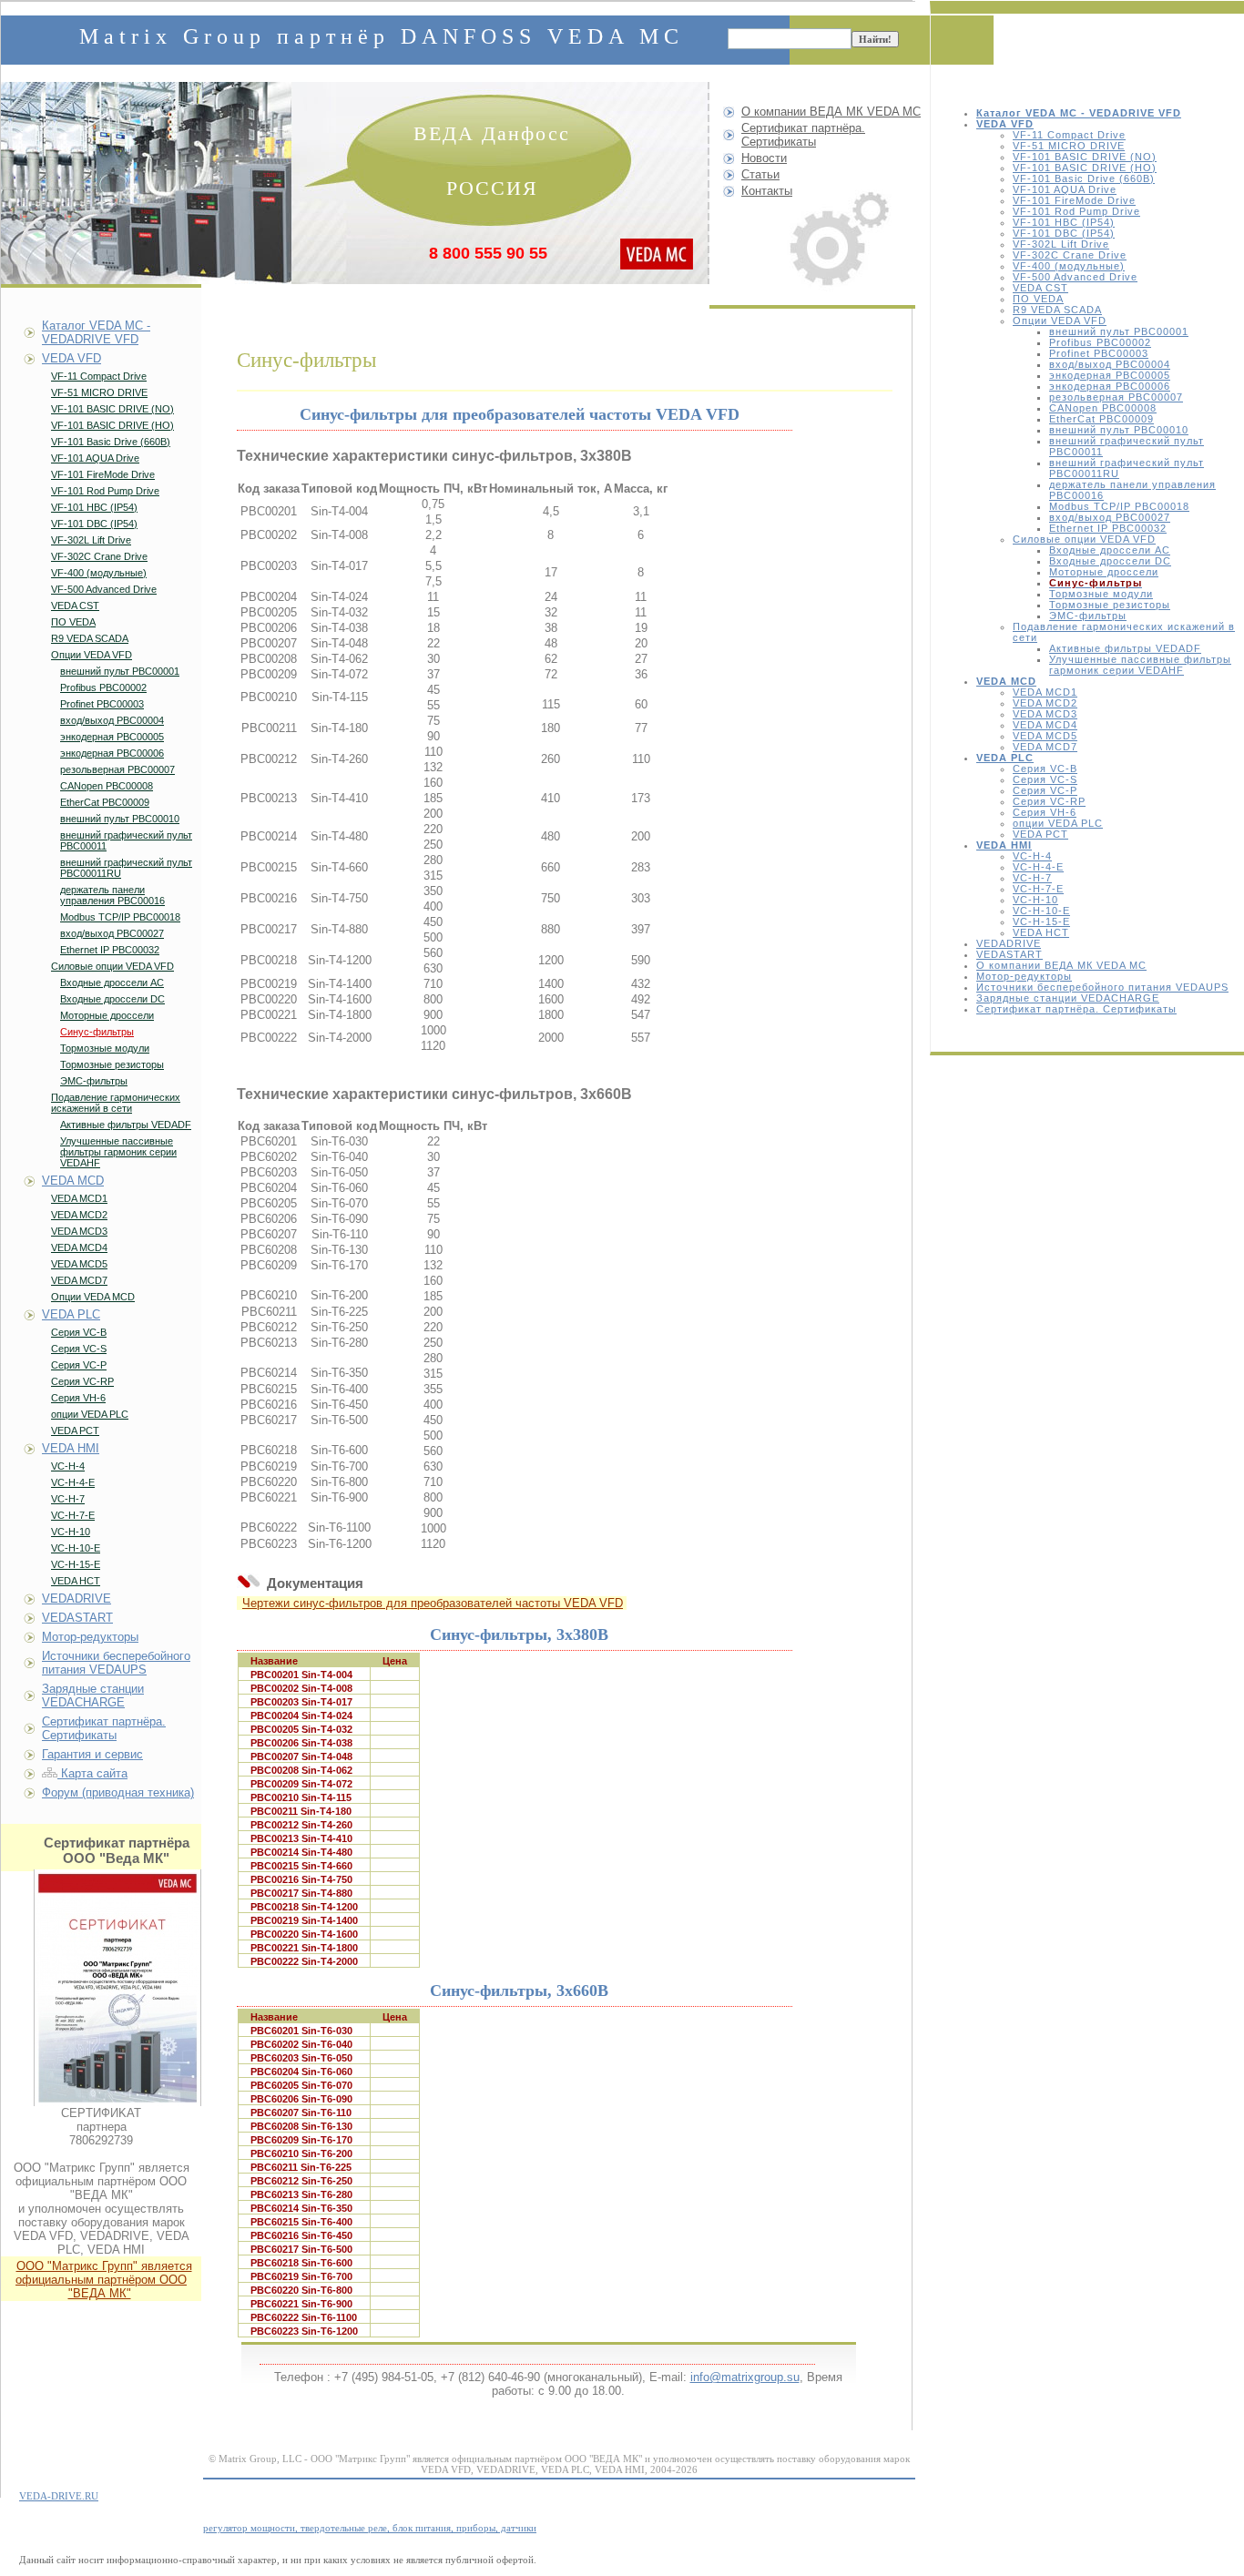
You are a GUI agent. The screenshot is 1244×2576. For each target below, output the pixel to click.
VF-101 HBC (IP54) (1064, 222)
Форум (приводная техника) (118, 1792)
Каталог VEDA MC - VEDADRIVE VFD (96, 332)
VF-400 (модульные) (1069, 266)
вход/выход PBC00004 (1110, 364)
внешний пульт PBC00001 (1119, 331)
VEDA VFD (71, 358)
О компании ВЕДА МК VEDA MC (1061, 965)
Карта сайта (92, 1773)
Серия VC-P (1045, 790)
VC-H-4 (1032, 856)
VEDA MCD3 (1045, 714)
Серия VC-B (1045, 769)
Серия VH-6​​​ (1045, 812)
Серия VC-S (1045, 779)
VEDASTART (1009, 954)
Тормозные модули (1101, 594)
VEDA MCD (73, 1181)
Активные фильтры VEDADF (1125, 648)
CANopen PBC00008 (1103, 408)
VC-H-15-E (1041, 921)
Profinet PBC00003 (1099, 353)
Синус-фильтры (97, 1032)
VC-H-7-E (1038, 889)
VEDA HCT (1041, 932)
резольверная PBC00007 (1116, 397)
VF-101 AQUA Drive (1065, 189)
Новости (764, 158)
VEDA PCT (1040, 834)
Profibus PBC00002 (1100, 342)
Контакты (767, 191)
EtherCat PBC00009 (1101, 419)
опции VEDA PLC (1058, 823)
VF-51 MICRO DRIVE (1069, 146)
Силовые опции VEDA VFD (1084, 539)
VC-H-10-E (1041, 911)
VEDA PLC (71, 1314)
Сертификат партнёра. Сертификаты (1076, 1009)
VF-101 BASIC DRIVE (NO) (1085, 157)
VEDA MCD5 (1045, 736)
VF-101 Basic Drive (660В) (1084, 178)
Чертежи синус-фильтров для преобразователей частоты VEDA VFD (433, 1603)
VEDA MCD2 (1045, 703)
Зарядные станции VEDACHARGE (1068, 998)
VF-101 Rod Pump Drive (1076, 211)
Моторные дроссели (1104, 572)
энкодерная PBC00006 (1110, 386)
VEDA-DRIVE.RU (59, 2496)
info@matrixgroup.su (745, 2377)
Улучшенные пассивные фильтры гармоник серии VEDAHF (1140, 665)
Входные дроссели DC (1110, 561)
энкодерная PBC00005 (1110, 375)
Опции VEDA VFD (1060, 321)
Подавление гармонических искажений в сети (116, 1103)
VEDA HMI (71, 1448)
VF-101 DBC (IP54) (1064, 233)
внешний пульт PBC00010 (1119, 430)
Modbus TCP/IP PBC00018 (1119, 506)
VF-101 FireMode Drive (1074, 200)
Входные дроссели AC (1110, 550)
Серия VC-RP (1049, 801)
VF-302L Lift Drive (1061, 244)
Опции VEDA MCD (93, 1297)
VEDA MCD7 (1045, 747)
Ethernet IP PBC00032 (1108, 528)
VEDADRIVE (1009, 943)
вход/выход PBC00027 (1110, 517)
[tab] (565, 456)
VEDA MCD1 (1045, 692)
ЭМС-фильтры (1088, 616)
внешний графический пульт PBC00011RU (126, 868)
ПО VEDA (1038, 299)
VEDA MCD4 (1045, 725)
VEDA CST (1040, 288)
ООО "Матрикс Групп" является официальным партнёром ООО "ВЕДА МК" (104, 2280)
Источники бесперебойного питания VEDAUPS (1102, 987)
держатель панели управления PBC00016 (112, 895)
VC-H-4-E (1038, 867)
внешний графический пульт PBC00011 (126, 840)
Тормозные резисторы (1110, 605)
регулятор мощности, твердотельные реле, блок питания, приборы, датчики (370, 2528)
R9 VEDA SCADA (1057, 310)
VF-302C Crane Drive (1070, 255)
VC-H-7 (1032, 878)
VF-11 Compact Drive (1069, 135)
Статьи (760, 174)
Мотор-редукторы (1024, 976)
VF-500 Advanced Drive (1075, 277)
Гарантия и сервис (92, 1754)
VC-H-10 (1035, 900)
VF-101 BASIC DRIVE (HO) (1085, 168)
